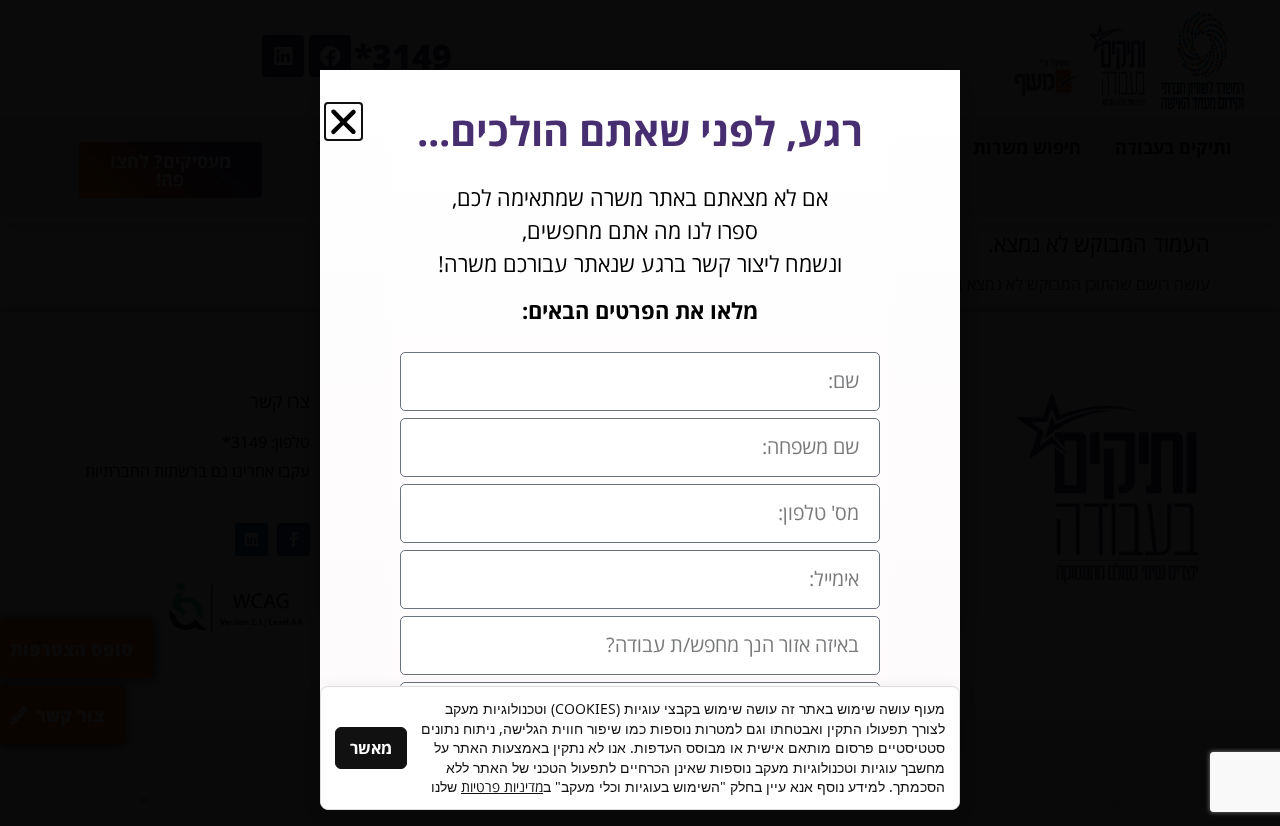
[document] (640, 413)
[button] (343, 121)
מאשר (371, 748)
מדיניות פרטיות (502, 786)
